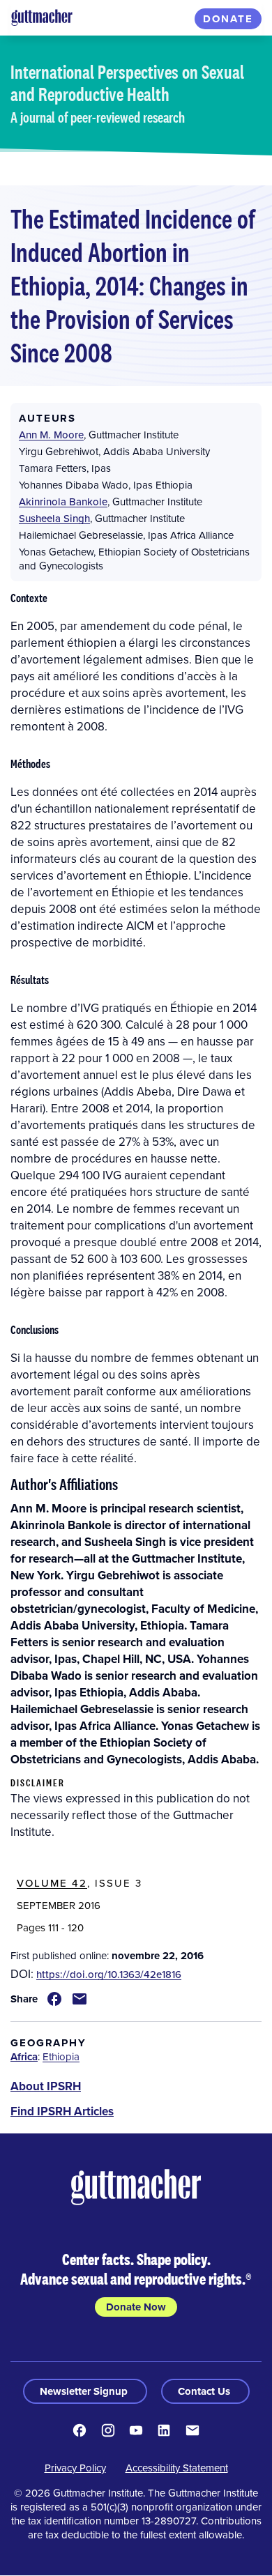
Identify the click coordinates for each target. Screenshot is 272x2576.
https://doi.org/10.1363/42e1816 (109, 1974)
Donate (228, 19)
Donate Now (136, 2307)
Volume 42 (52, 1883)
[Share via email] (80, 1999)
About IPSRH (46, 2086)
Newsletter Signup (85, 2391)
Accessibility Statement (177, 2468)
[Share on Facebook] (54, 1999)
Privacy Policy (75, 2468)
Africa (24, 2057)
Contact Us (205, 2391)
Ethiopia (61, 2056)
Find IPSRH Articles (62, 2111)
